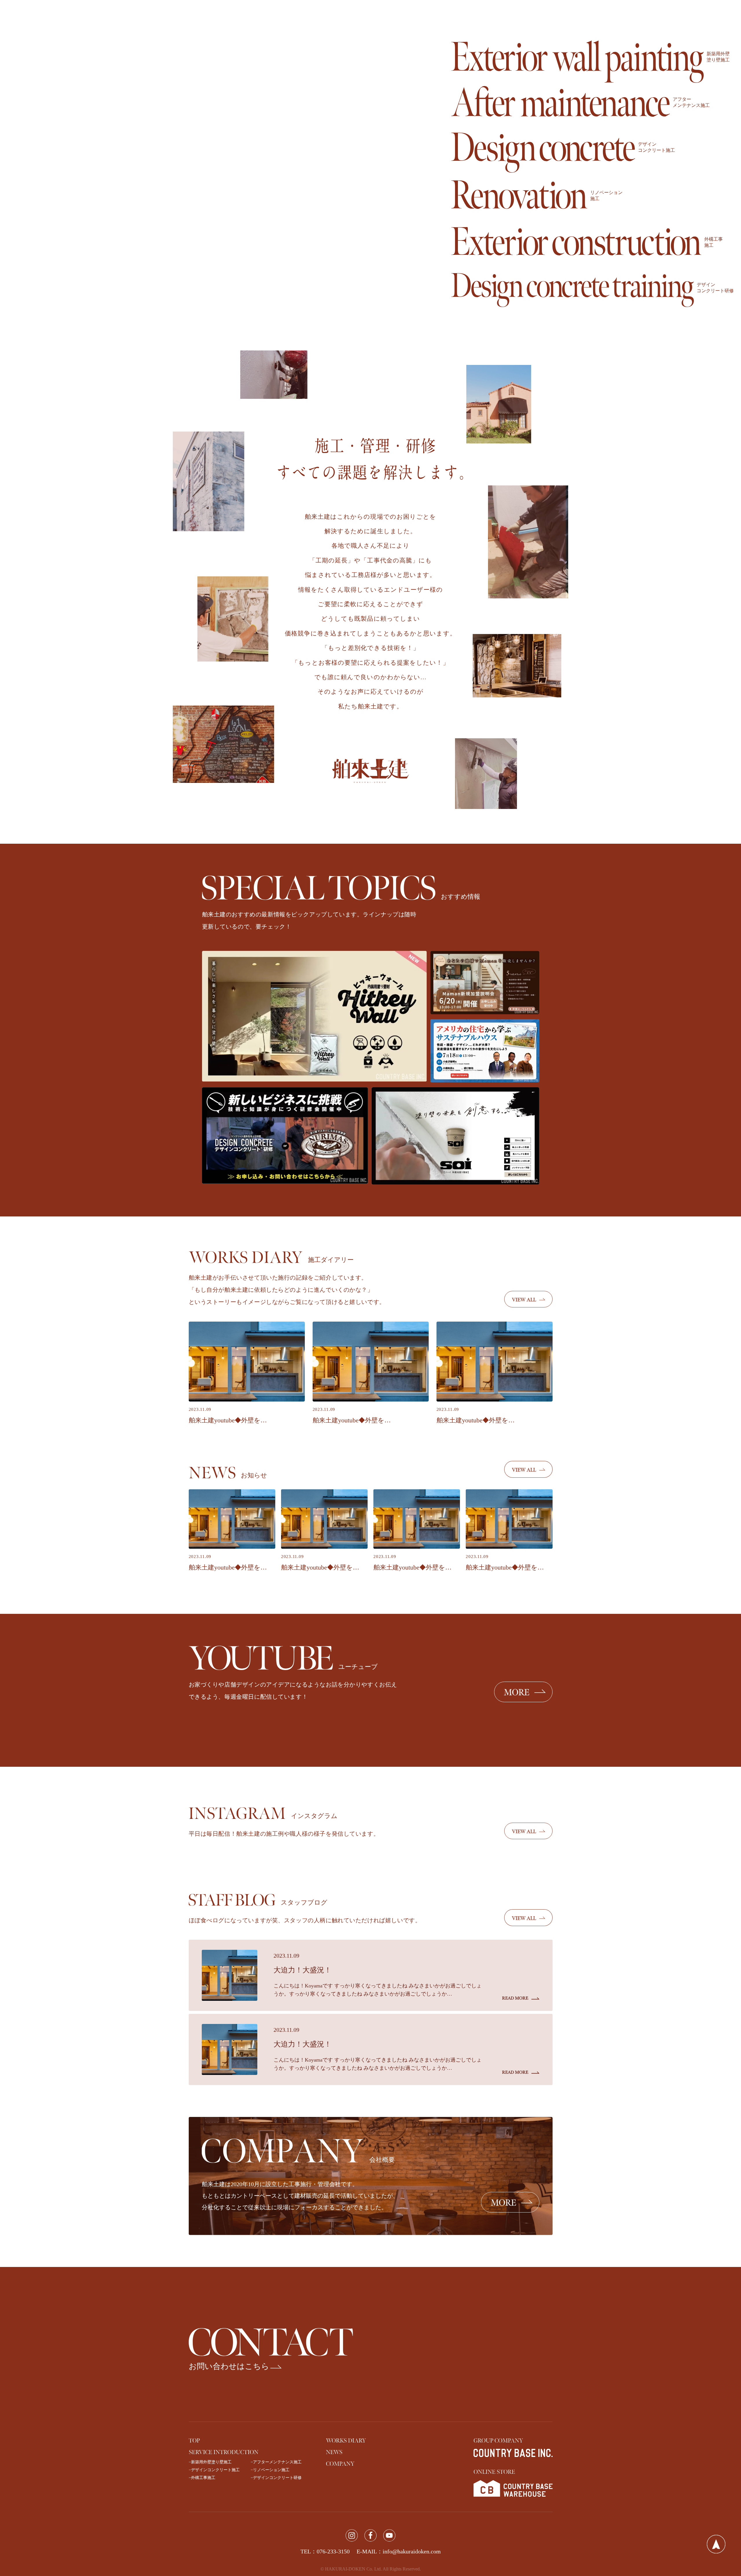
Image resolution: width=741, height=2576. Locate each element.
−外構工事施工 (202, 2478)
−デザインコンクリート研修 (276, 2478)
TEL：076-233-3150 (325, 2551)
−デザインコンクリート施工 (214, 2470)
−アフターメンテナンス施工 (276, 2462)
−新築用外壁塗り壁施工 (210, 2462)
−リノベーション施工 (270, 2470)
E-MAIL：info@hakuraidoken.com (399, 2551)
